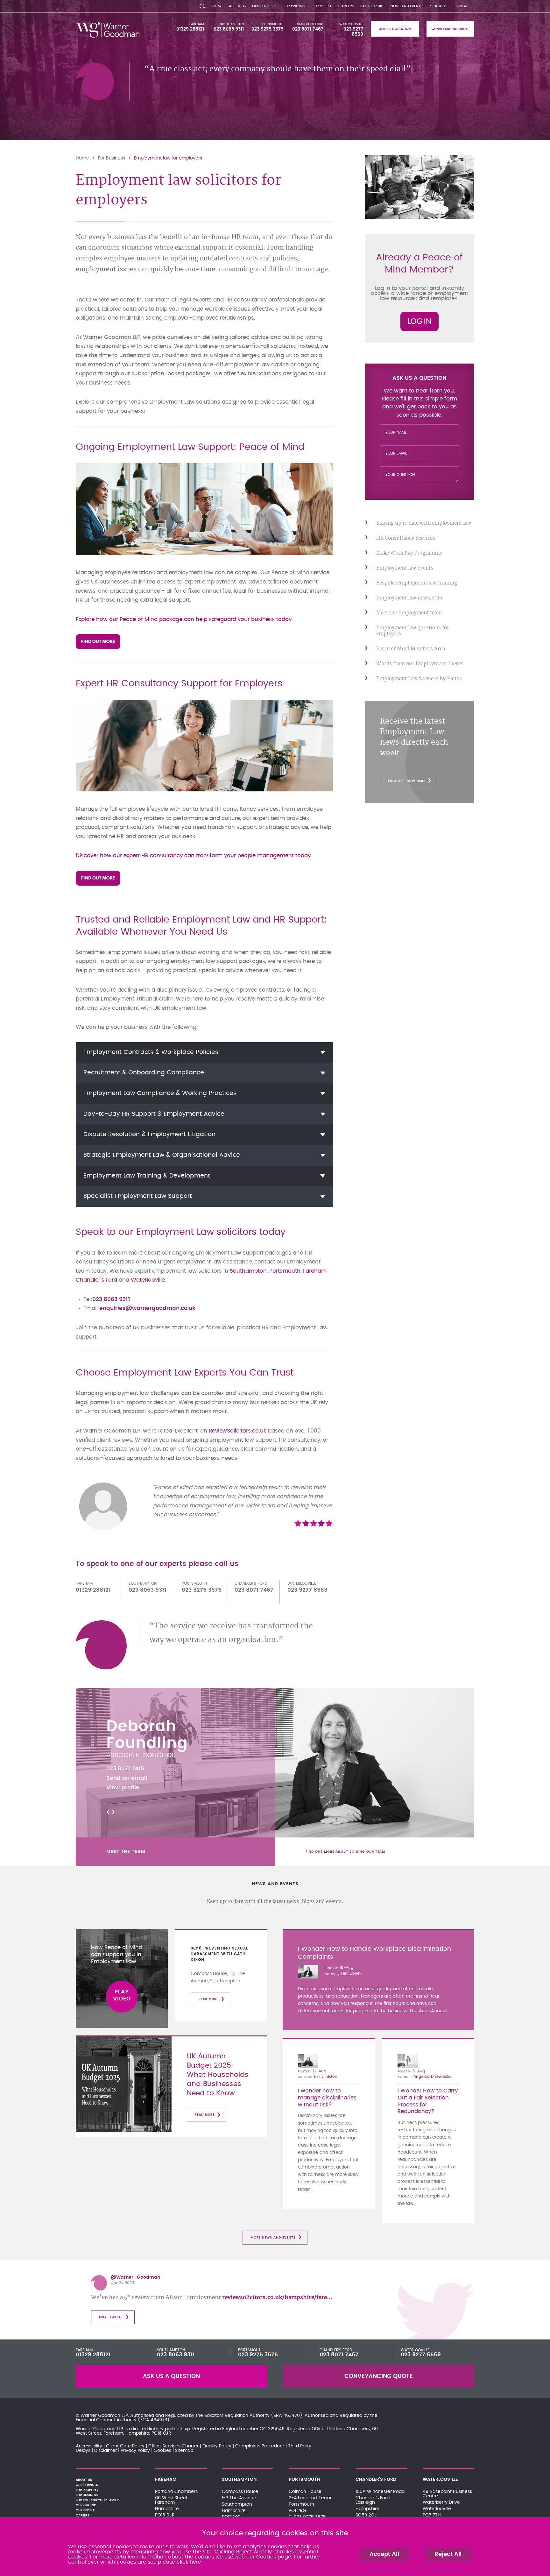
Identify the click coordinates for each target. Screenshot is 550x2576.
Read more (208, 1999)
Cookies (162, 2451)
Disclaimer (106, 2451)
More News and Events (273, 2238)
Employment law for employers (168, 158)
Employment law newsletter (409, 598)
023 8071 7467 (308, 29)
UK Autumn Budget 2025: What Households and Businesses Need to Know (218, 2075)
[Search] (203, 5)
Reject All (448, 2554)
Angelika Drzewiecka (433, 2077)
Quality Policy (217, 2446)
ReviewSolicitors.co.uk (238, 1431)
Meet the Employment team (409, 613)
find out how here (407, 781)
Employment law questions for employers (413, 631)
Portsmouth (273, 24)
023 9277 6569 (421, 2355)
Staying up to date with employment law (424, 523)
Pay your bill (372, 6)
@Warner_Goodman (135, 2277)
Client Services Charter (173, 2446)
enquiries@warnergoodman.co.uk (147, 1308)
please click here (180, 2562)
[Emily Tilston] (308, 2061)
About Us (237, 6)
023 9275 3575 (268, 29)
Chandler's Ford (309, 24)
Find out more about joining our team (345, 1852)
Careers (346, 6)
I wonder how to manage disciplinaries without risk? (327, 2098)
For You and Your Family (97, 2500)
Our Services (264, 6)
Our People (322, 6)
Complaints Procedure (260, 2446)
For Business (112, 158)
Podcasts (438, 6)
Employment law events (405, 568)
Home (217, 6)
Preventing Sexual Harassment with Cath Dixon (219, 1954)
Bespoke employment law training (417, 583)
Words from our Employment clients (420, 664)
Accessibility (89, 2446)
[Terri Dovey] (308, 1972)
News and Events (406, 6)
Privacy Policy (135, 2451)
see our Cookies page (264, 2557)
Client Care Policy (125, 2446)
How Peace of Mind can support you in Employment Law (117, 1955)
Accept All (384, 2554)
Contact (462, 6)
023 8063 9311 (229, 29)
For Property (87, 2490)
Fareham (197, 24)
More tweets (111, 2317)
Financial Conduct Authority (106, 2420)
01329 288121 (190, 29)
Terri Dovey (351, 1973)
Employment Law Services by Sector (419, 679)
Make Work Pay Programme (409, 553)
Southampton (232, 24)
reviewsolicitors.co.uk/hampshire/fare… (277, 2297)
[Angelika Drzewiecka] (408, 2061)
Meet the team (126, 1852)
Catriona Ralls (164, 1727)
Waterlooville (351, 24)
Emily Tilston (326, 2077)
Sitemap (184, 2451)
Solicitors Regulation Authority (237, 2416)
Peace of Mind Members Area (411, 649)
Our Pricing (294, 6)
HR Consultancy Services (406, 538)
